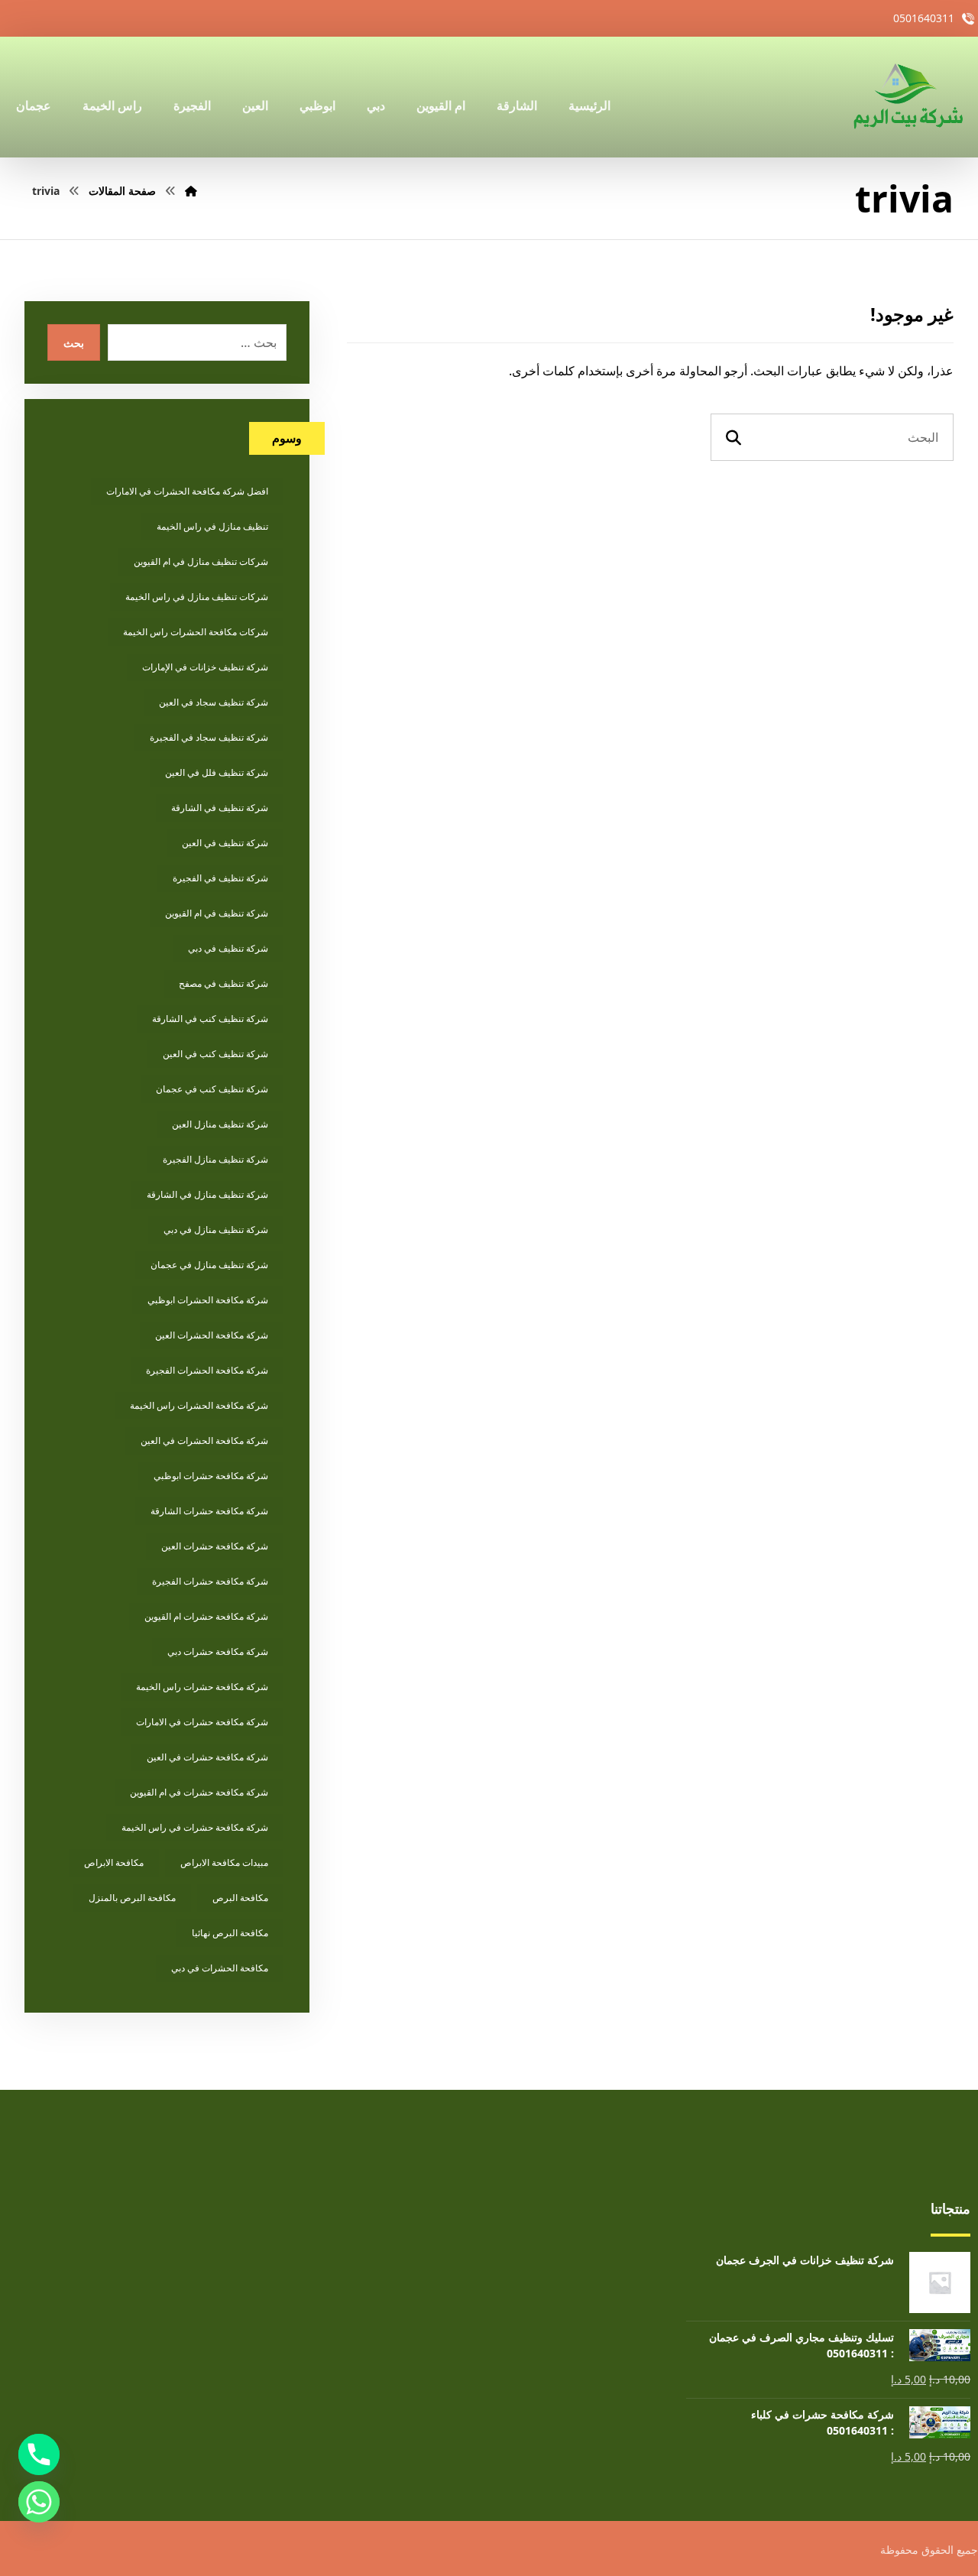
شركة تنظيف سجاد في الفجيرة (209, 737)
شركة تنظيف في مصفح (223, 983)
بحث (74, 343)
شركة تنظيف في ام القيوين (217, 913)
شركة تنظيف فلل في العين (217, 772)
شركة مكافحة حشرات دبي (218, 1651)
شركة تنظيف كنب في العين (215, 1054)
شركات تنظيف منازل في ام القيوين (201, 561)
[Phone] (39, 2454)
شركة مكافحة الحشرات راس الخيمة (199, 1405)
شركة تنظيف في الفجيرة (220, 878)
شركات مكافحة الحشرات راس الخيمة (196, 632)
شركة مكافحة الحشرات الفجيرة (207, 1370)
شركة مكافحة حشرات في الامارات (202, 1722)
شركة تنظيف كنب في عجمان (212, 1089)
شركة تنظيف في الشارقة (220, 808)
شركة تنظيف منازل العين (220, 1124)
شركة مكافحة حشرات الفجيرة (210, 1581)
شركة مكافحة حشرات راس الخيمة (202, 1687)
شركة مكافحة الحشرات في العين (204, 1440)
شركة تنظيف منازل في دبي (216, 1230)
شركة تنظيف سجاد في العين (214, 702)
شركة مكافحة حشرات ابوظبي (211, 1476)
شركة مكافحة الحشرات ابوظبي (208, 1300)
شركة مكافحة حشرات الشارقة (209, 1511)
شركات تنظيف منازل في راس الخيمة (197, 597)
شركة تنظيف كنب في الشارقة (210, 1019)
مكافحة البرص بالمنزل (132, 1898)
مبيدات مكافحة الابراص (224, 1862)
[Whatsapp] (39, 2502)
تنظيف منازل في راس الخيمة (212, 526)
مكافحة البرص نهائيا (230, 1933)
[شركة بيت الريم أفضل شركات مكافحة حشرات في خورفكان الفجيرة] (907, 97)
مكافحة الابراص (114, 1862)
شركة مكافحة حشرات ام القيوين (206, 1616)
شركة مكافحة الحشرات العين (212, 1335)
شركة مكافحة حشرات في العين (207, 1757)
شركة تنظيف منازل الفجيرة (215, 1159)
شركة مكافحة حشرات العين (215, 1546)
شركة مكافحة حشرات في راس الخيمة (195, 1827)
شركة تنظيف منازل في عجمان (209, 1265)
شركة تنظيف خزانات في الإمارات (205, 667)
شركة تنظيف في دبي (228, 948)
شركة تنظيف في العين (225, 843)
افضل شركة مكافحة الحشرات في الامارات (187, 491)
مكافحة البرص (240, 1898)
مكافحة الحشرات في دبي (220, 1968)
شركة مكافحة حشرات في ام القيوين (199, 1792)
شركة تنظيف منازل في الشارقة (207, 1194)
